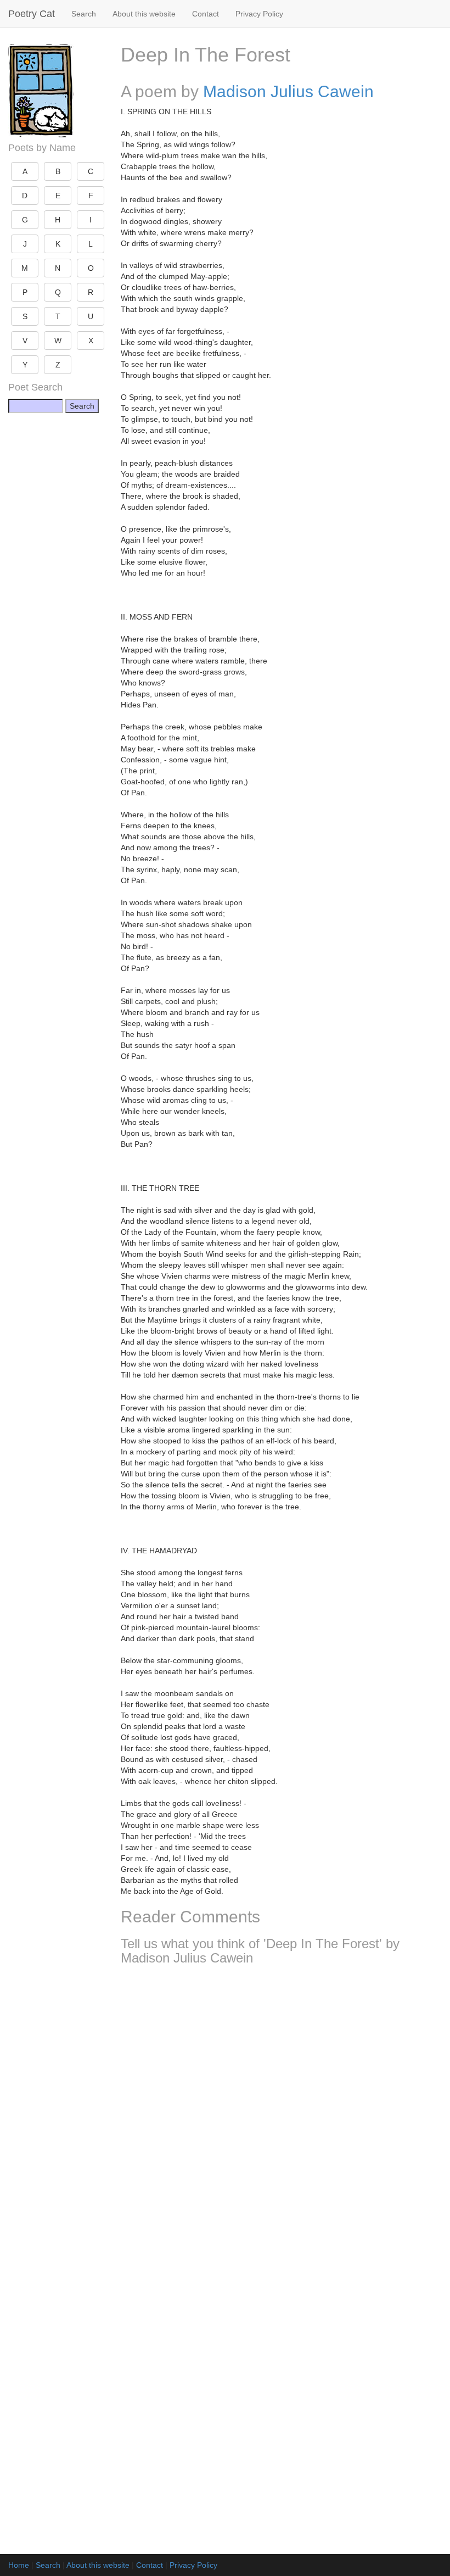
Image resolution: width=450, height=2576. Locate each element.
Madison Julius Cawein (288, 91)
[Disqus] (281, 2119)
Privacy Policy (259, 14)
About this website (144, 14)
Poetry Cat (32, 14)
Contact (206, 14)
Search (84, 14)
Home (19, 2565)
